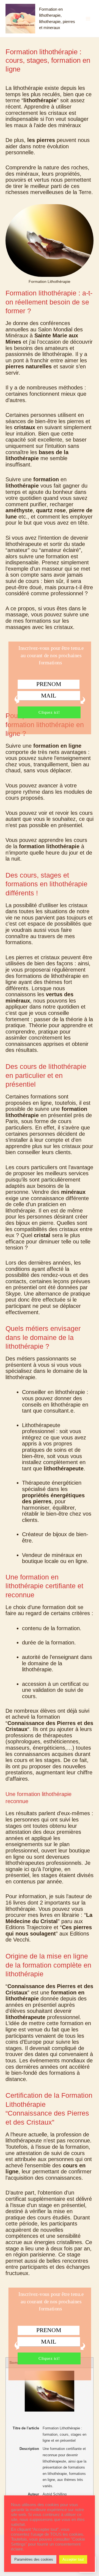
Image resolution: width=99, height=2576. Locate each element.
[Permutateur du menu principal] (88, 18)
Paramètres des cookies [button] (34, 2559)
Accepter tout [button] (73, 2559)
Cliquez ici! (49, 712)
